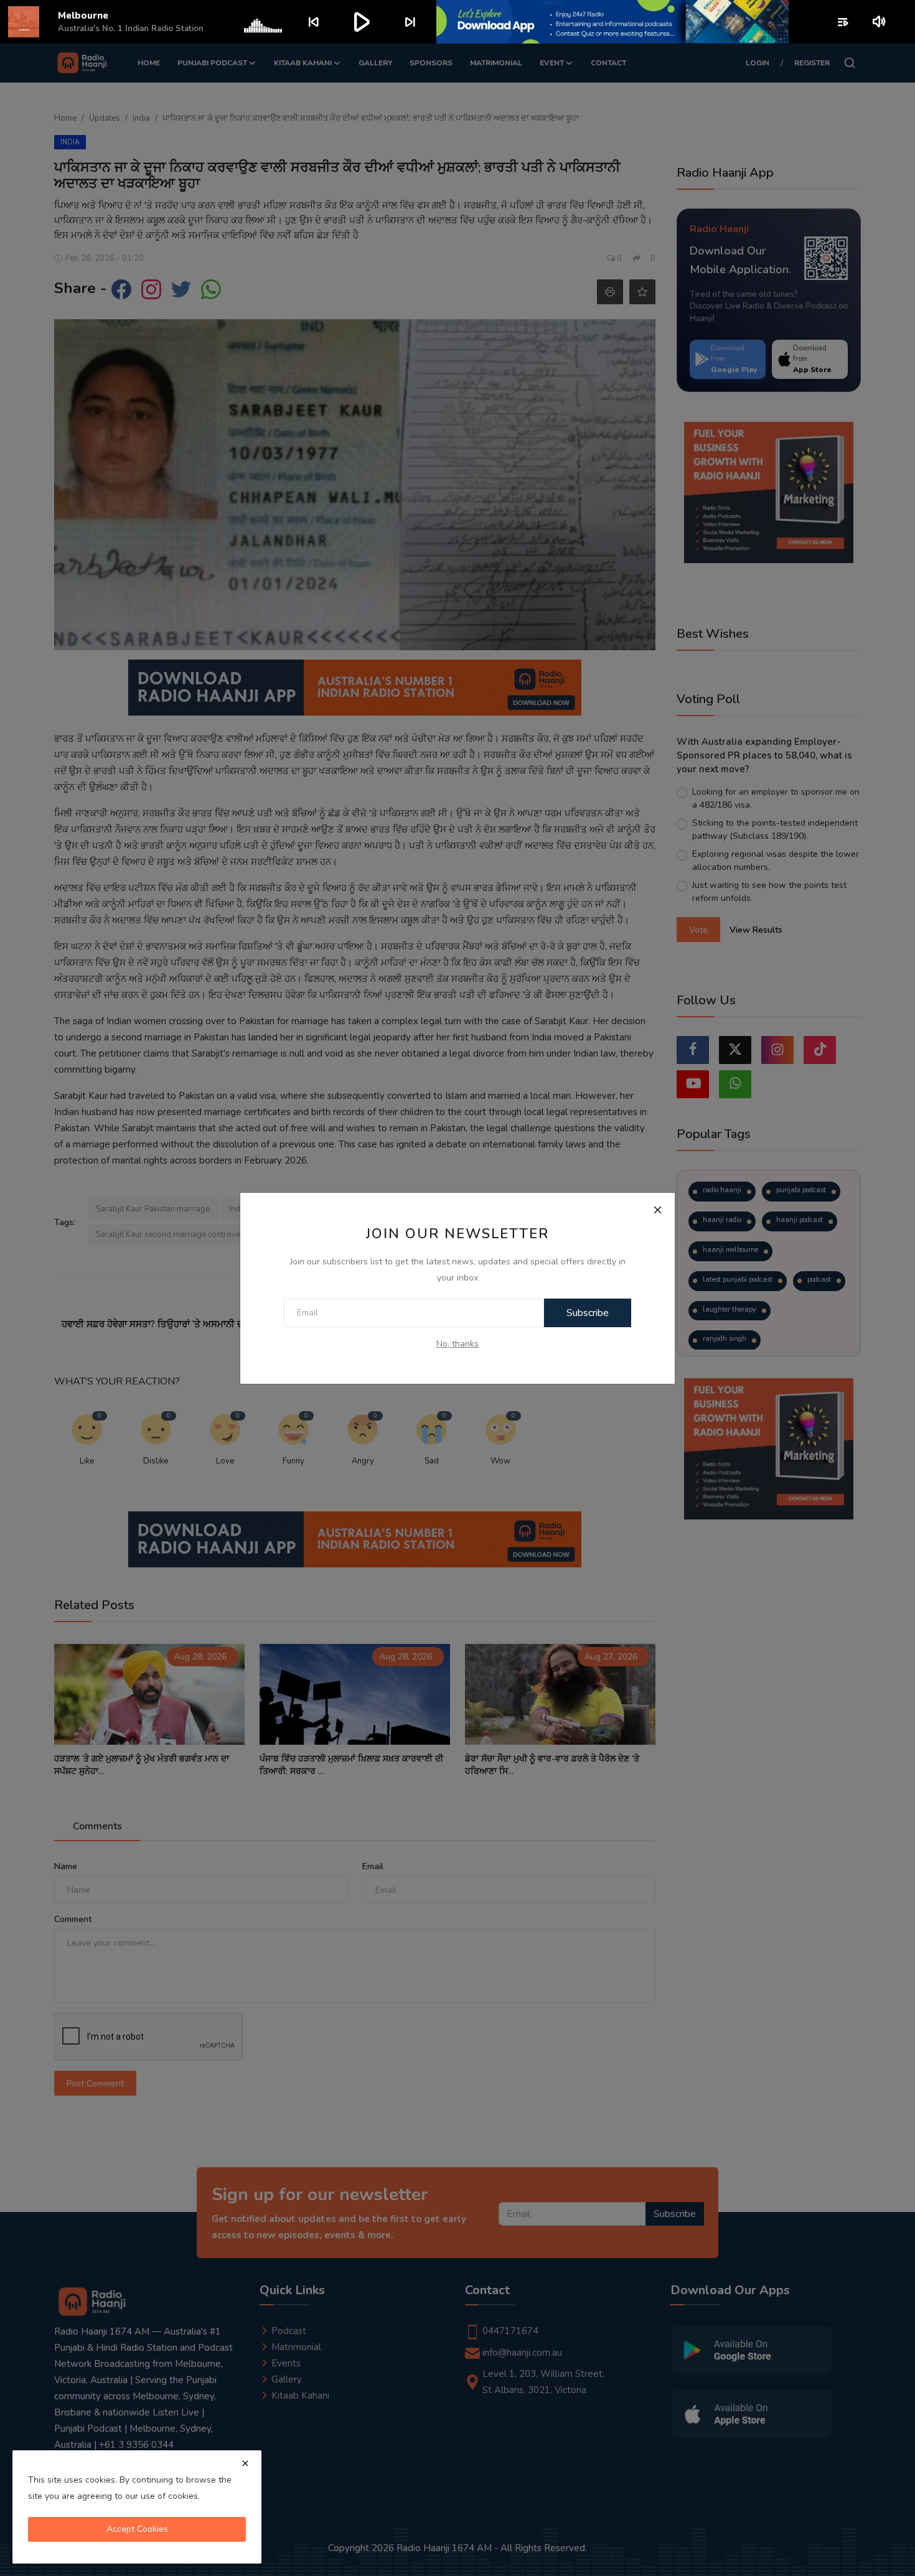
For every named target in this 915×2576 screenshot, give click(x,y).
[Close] (657, 1210)
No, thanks (457, 1344)
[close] (245, 2463)
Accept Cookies (137, 2529)
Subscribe (588, 1313)
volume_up (880, 22)
